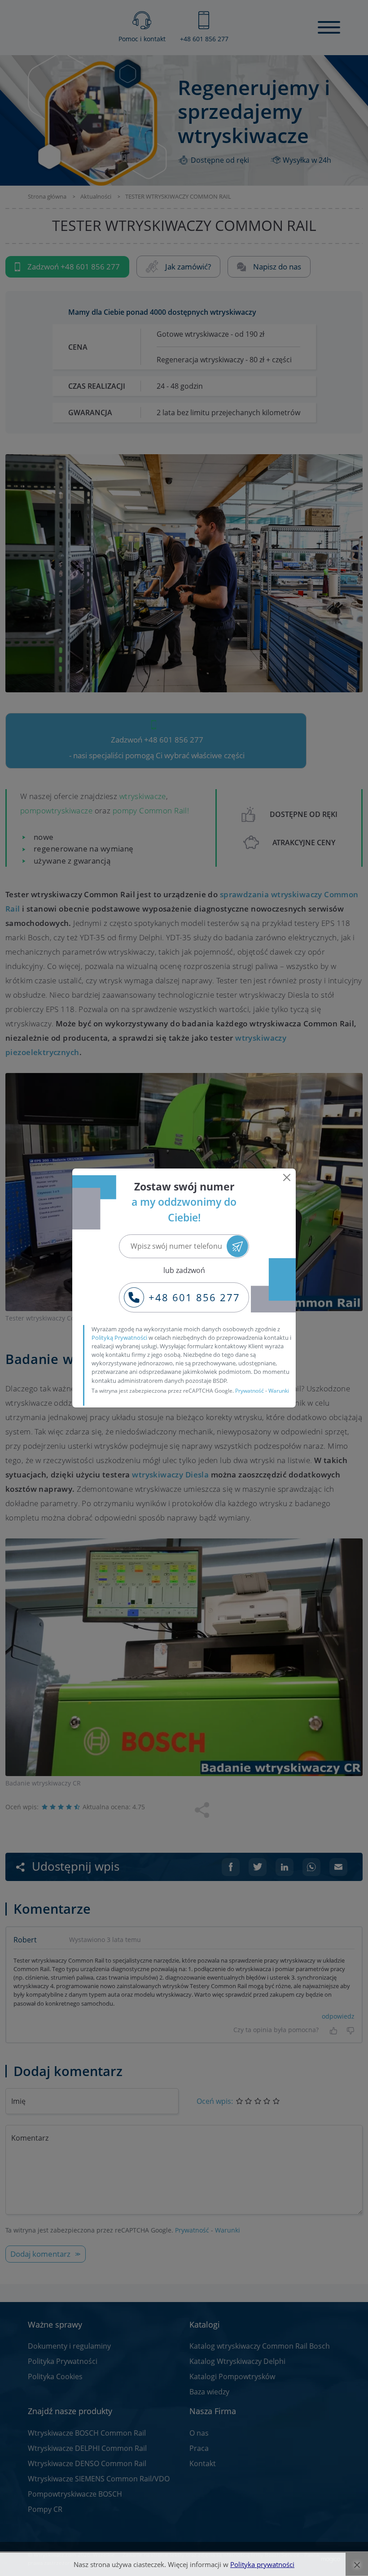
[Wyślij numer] (238, 1246)
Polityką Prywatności (119, 1338)
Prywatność (250, 1391)
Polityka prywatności (262, 2564)
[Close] (287, 1177)
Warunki (279, 1391)
